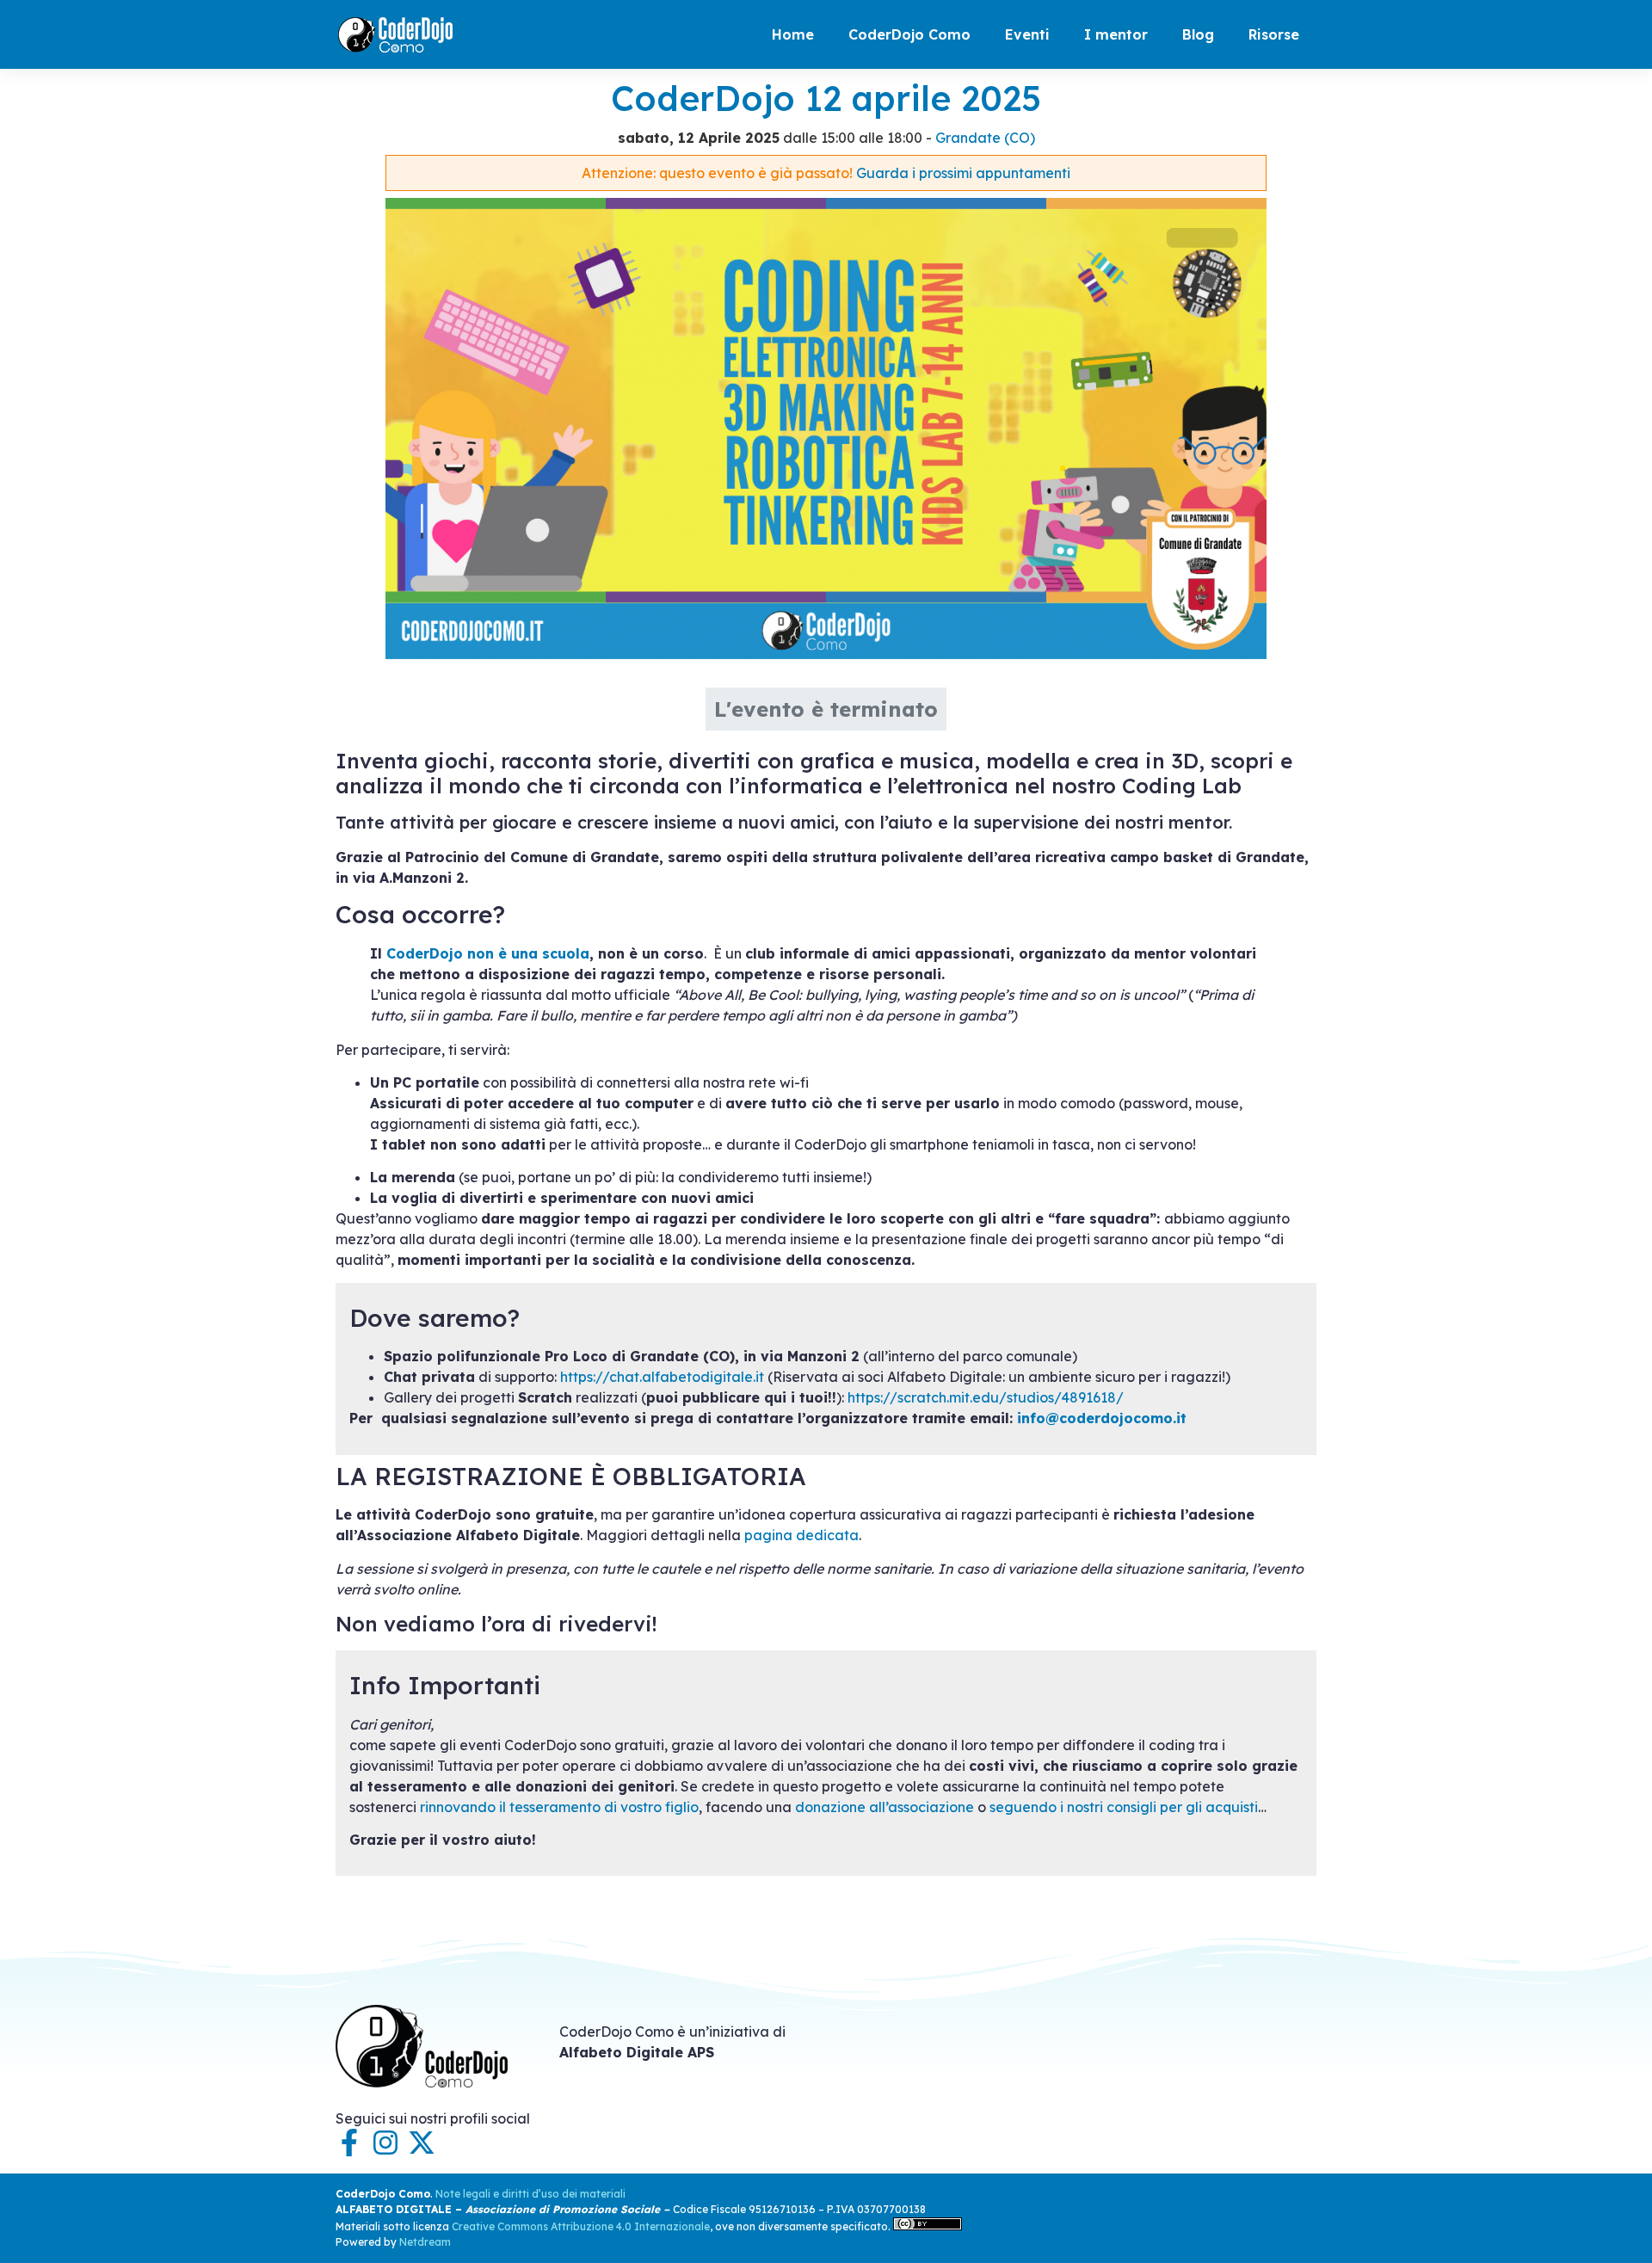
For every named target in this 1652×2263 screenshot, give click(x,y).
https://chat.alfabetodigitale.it (662, 1377)
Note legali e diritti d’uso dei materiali (530, 2194)
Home (793, 34)
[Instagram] (385, 2143)
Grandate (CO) (985, 138)
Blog (1198, 34)
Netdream (425, 2242)
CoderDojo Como (909, 34)
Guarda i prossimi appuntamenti (963, 173)
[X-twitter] (422, 2143)
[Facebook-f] (349, 2143)
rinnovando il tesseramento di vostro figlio (559, 1807)
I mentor (1116, 34)
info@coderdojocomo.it (1102, 1418)
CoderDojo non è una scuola (488, 953)
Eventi (1027, 34)
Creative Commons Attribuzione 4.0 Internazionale (581, 2226)
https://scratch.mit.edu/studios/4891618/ (986, 1397)
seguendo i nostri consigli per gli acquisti (1124, 1807)
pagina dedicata (801, 1535)
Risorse (1274, 34)
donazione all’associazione (885, 1807)
